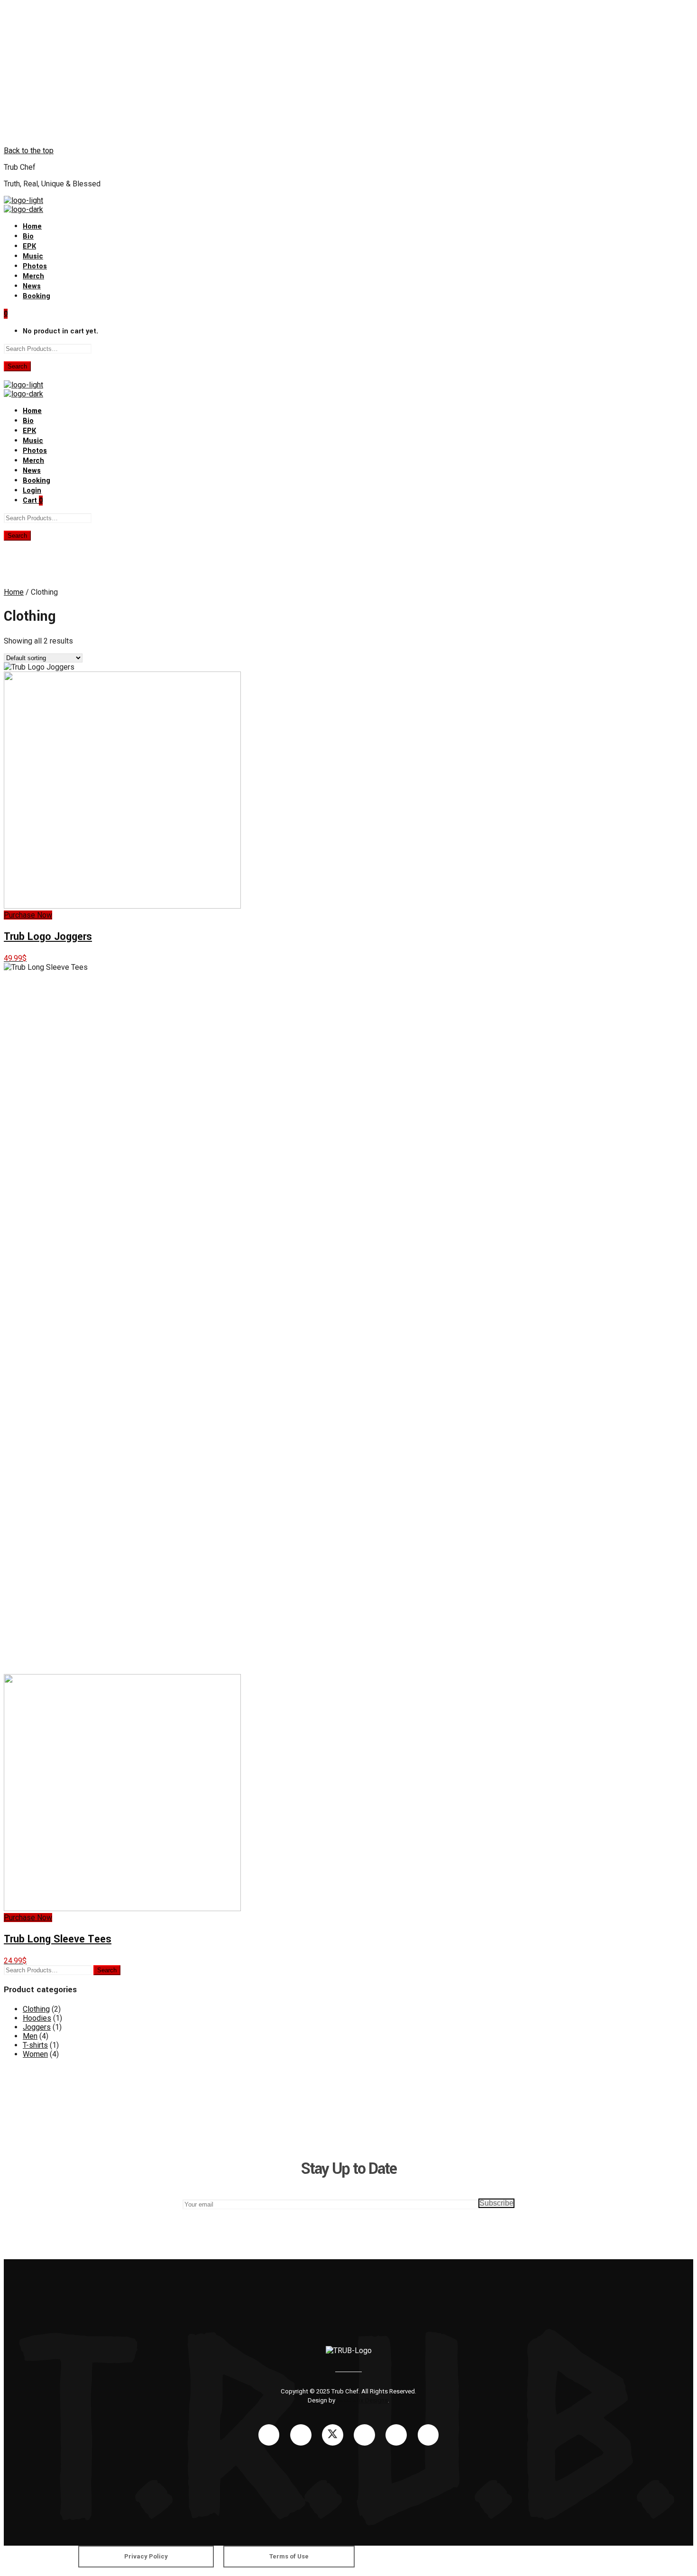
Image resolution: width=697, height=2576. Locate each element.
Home (14, 592)
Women (35, 2054)
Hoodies (37, 2018)
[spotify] (396, 2434)
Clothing (36, 2009)
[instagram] (300, 2434)
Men (30, 2036)
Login (32, 491)
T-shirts (35, 2045)
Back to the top (29, 151)
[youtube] (364, 2435)
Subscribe (496, 2203)
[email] (428, 2434)
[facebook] (269, 2434)
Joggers (37, 2027)
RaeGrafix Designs (362, 2400)
